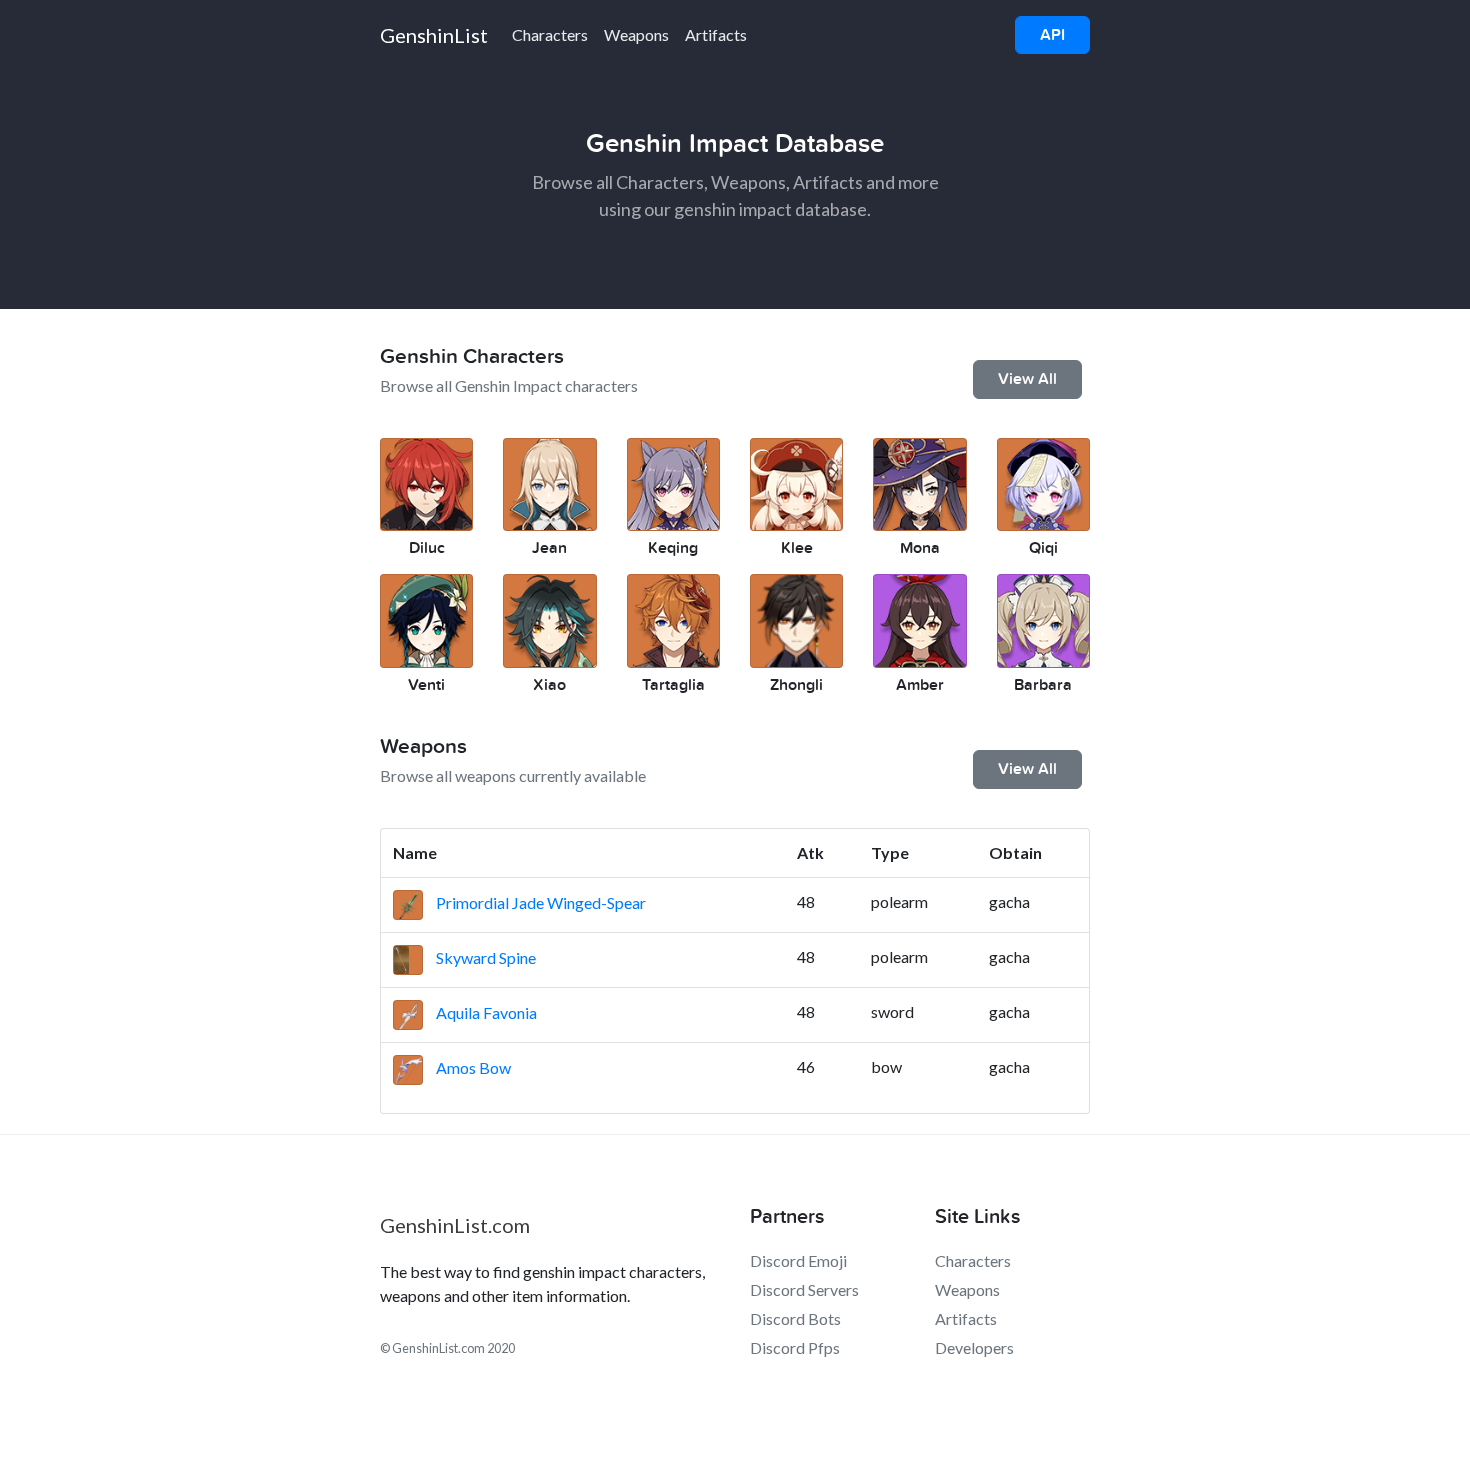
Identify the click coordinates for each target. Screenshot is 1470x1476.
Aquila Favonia (485, 1012)
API (1052, 35)
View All (1027, 379)
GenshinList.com (455, 1225)
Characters (550, 34)
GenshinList (434, 35)
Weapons (636, 34)
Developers (974, 1347)
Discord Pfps (795, 1347)
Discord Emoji (798, 1260)
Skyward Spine (484, 957)
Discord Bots (795, 1318)
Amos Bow (472, 1067)
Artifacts (716, 34)
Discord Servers (804, 1289)
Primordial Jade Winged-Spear (539, 902)
